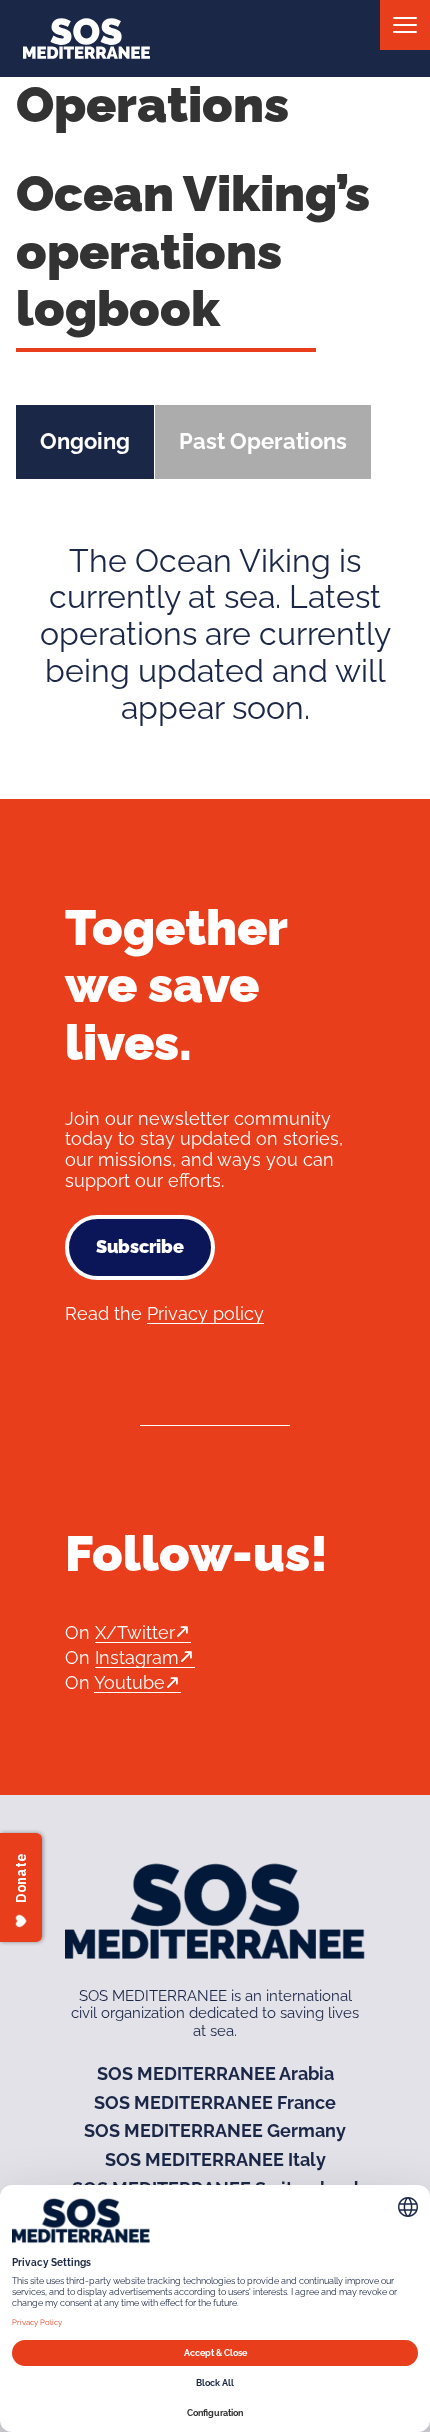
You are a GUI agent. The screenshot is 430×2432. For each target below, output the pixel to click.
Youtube (129, 1682)
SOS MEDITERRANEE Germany (215, 2130)
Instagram (137, 1657)
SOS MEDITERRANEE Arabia (215, 2073)
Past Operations (263, 441)
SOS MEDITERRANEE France (215, 2102)
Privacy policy (205, 1313)
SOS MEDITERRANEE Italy (215, 2159)
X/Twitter (135, 1632)
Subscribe (140, 1246)
